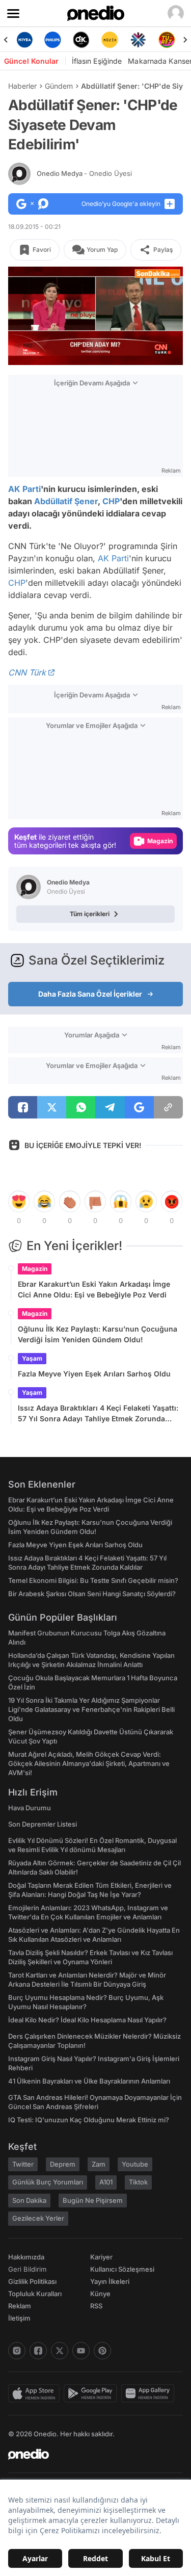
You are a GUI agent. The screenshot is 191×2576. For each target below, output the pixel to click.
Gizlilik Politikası (32, 2281)
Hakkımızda (26, 2257)
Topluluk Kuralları (35, 2294)
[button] (155, 352)
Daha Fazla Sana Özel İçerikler (90, 994)
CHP (111, 501)
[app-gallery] (150, 2393)
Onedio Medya (84, 173)
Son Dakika (29, 2200)
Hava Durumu (30, 1808)
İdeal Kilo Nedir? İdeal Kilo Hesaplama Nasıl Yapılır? (87, 2020)
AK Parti (24, 489)
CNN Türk (27, 672)
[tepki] (19, 1202)
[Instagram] (17, 2351)
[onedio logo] (89, 2454)
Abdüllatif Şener (66, 501)
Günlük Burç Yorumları (48, 2182)
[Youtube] (81, 2351)
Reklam (20, 2306)
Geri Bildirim (27, 2269)
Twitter (23, 2164)
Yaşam (32, 1358)
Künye (100, 2294)
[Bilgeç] (172, 40)
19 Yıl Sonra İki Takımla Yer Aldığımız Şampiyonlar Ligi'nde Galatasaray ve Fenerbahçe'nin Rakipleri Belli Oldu (91, 1709)
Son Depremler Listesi (43, 1824)
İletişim (19, 2318)
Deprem (63, 2164)
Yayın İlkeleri (110, 2281)
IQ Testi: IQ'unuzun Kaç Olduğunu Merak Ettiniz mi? (89, 2120)
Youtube (135, 2164)
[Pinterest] (102, 2351)
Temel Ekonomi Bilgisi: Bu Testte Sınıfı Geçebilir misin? (93, 1580)
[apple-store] (36, 2393)
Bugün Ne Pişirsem (93, 2200)
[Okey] (59, 40)
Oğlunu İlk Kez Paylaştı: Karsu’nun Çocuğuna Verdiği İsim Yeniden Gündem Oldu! (98, 1334)
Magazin (35, 1269)
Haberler (22, 86)
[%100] (87, 40)
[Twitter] (60, 2351)
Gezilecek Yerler (38, 2218)
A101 (106, 2182)
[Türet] (144, 40)
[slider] (95, 340)
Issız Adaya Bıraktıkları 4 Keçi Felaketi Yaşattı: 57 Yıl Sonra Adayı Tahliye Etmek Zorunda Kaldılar (98, 1414)
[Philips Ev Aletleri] (30, 40)
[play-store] (92, 2393)
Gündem (59, 86)
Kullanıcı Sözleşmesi (122, 2269)
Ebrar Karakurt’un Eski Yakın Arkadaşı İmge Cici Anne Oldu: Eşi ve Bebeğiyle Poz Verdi (94, 1289)
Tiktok (138, 2182)
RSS (96, 2306)
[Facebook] (38, 2351)
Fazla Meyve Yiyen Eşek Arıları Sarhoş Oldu (94, 1374)
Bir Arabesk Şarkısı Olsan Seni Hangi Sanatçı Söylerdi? (92, 1594)
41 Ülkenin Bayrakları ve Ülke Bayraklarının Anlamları (89, 2081)
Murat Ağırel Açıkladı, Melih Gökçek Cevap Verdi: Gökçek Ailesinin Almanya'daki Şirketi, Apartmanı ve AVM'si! (89, 1763)
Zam (99, 2164)
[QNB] (115, 40)
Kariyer (101, 2257)
